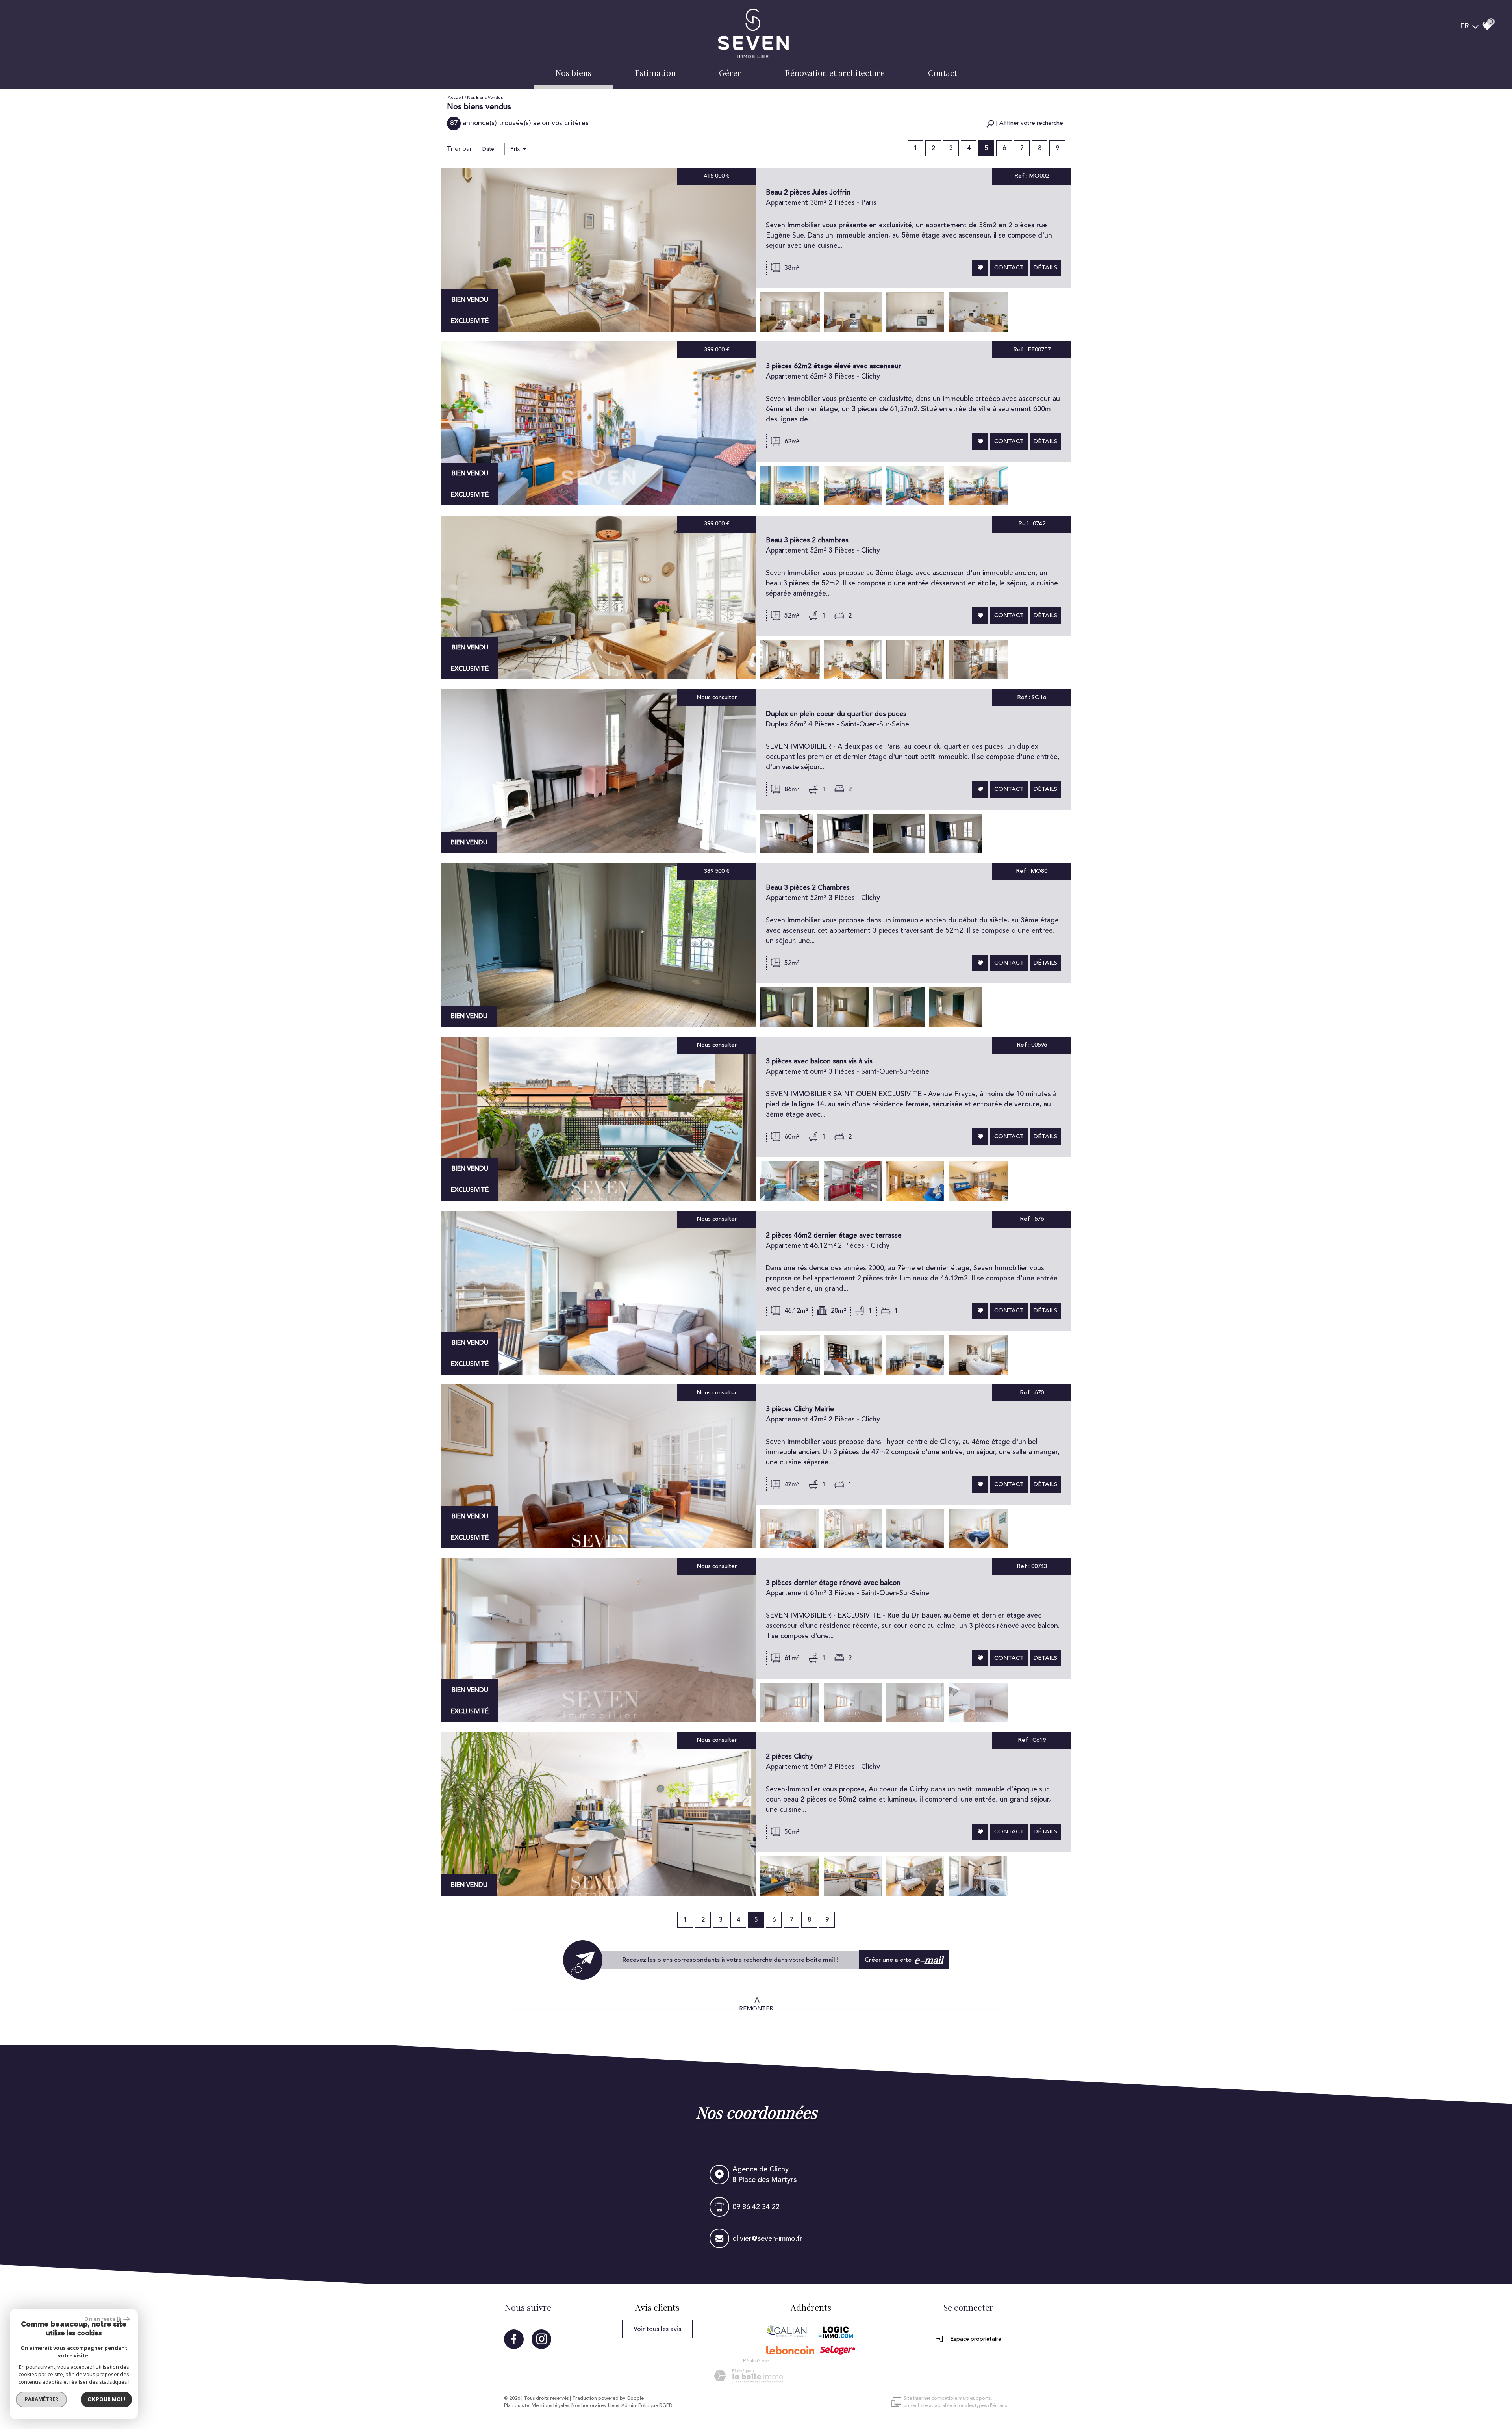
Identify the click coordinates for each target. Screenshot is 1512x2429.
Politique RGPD (655, 2406)
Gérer (730, 72)
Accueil (455, 97)
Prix (515, 149)
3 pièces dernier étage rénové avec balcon (833, 1583)
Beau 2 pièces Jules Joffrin (808, 192)
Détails (1045, 268)
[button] (1025, 123)
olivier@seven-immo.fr (767, 2239)
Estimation (655, 72)
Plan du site (517, 2406)
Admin (629, 2406)
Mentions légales (550, 2406)
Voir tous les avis (657, 2329)
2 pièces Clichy (789, 1756)
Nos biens (573, 72)
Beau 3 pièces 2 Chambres (808, 888)
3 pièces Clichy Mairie (800, 1409)
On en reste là (103, 2319)
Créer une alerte (904, 1960)
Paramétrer (42, 2399)
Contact (942, 72)
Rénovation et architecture (835, 72)
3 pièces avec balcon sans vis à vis (819, 1061)
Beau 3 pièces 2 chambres (807, 540)
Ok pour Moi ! (106, 2399)
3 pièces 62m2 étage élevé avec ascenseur (834, 366)
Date (488, 149)
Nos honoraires (588, 2406)
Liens (613, 2406)
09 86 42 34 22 (756, 2207)
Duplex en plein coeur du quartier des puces (836, 714)
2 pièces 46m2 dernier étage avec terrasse (834, 1235)
